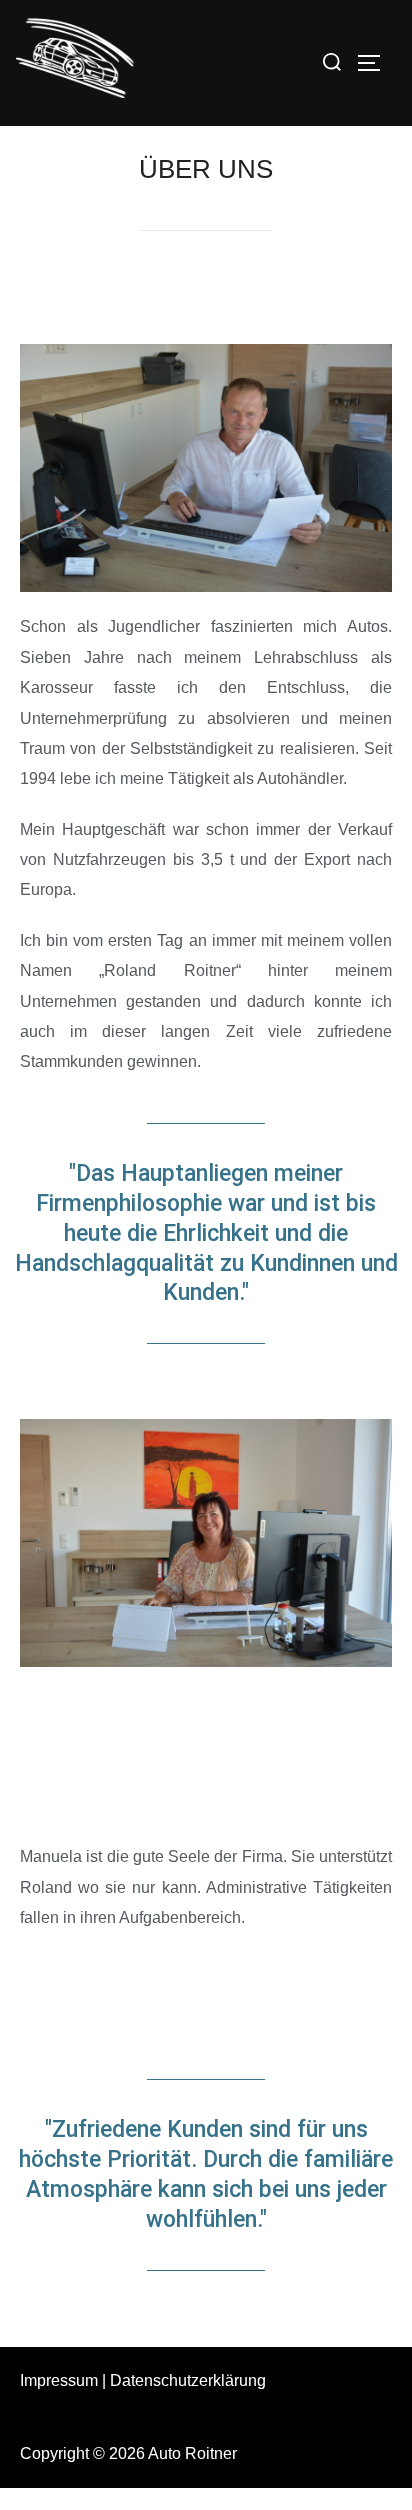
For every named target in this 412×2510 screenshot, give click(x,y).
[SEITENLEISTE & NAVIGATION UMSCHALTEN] (376, 63)
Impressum (59, 2380)
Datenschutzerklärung (188, 2380)
